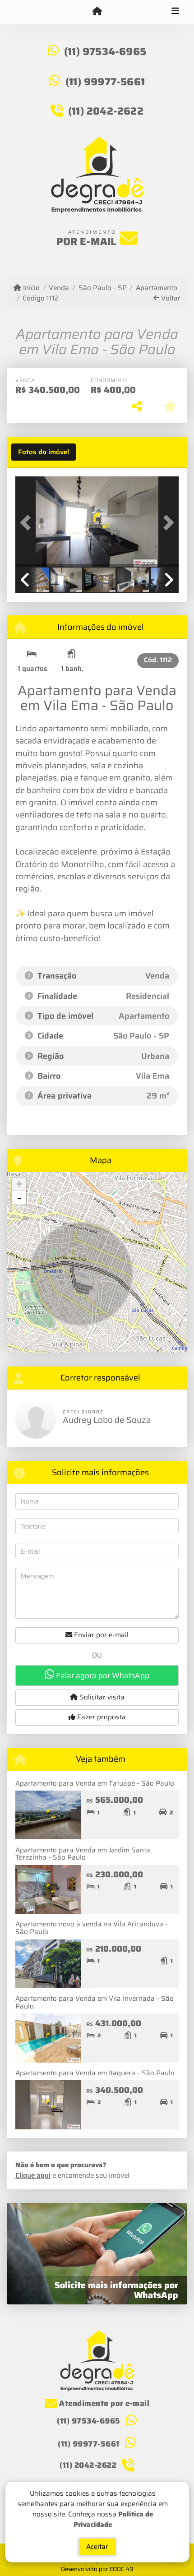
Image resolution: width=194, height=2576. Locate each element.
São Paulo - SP (102, 288)
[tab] (44, 452)
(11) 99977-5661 (105, 82)
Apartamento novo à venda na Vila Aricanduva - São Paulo (92, 1928)
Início (30, 288)
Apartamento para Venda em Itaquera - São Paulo (95, 2073)
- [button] (19, 1198)
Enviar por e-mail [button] (100, 1635)
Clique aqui (33, 2175)
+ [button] (19, 1184)
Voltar (170, 298)
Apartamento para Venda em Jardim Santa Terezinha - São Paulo (83, 1854)
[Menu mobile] (97, 12)
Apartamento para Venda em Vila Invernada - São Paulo (95, 2002)
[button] (28, 522)
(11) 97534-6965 (105, 51)
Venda (59, 288)
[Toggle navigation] (175, 12)
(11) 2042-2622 (106, 111)
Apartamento (157, 288)
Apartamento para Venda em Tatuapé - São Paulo (95, 1783)
